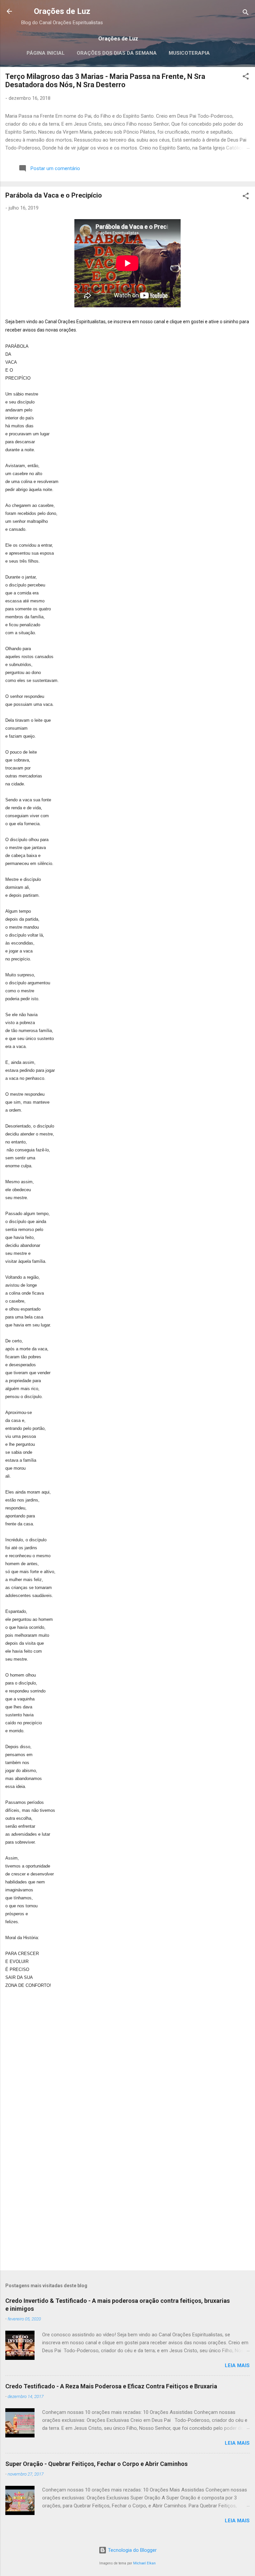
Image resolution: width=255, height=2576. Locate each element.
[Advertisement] (127, 2213)
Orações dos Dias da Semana (117, 53)
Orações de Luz (62, 11)
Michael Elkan (144, 2563)
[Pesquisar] (246, 13)
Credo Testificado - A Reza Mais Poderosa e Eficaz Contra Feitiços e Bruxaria (111, 2386)
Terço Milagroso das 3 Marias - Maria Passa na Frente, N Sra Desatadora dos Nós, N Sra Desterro (105, 81)
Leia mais (237, 2365)
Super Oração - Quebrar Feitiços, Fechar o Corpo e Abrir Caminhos (96, 2464)
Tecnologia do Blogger (132, 2550)
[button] (246, 77)
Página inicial (46, 53)
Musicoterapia (189, 53)
